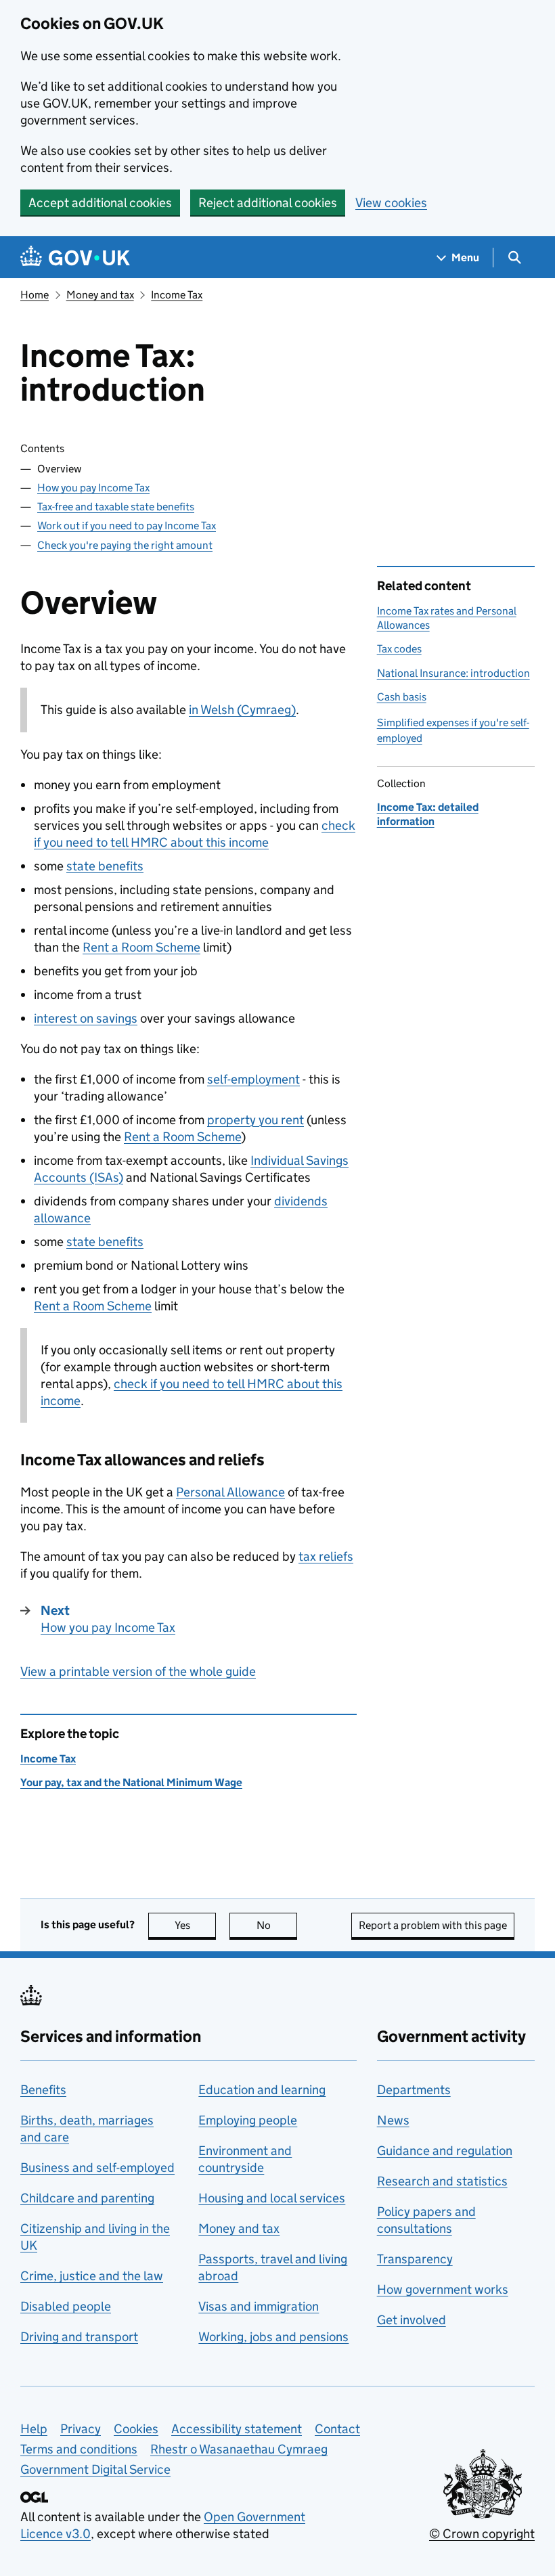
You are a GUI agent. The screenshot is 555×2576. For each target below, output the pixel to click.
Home (35, 295)
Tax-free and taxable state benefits (116, 507)
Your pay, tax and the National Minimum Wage (131, 1782)
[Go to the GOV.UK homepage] (75, 258)
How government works (443, 2289)
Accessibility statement (237, 2429)
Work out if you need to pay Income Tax (127, 526)
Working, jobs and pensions (273, 2337)
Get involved (412, 2320)
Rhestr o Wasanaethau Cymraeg (239, 2449)
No (277, 1925)
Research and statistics (442, 2181)
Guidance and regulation (445, 2151)
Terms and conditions (79, 2449)
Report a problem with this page (433, 1925)
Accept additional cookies (100, 203)
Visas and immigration (259, 2306)
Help (34, 2429)
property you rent (256, 1120)
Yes (195, 1925)
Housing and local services (272, 2198)
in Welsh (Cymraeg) (242, 710)
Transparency (415, 2259)
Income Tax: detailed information (428, 814)
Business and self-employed (97, 2168)
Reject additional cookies (268, 203)
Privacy (81, 2429)
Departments (414, 2090)
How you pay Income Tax (93, 488)
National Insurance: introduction (453, 673)
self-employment (253, 1079)
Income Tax (177, 295)
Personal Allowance (230, 1492)
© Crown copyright (482, 2534)
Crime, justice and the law (92, 2276)
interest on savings (86, 1018)
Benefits (43, 2090)
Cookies (136, 2429)
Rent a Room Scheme (141, 947)
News (393, 2120)
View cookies (391, 203)
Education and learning (262, 2090)
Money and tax (100, 295)
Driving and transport (79, 2337)
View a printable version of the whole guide (138, 1671)
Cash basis (402, 697)
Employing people (248, 2120)
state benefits (105, 866)
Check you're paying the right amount (125, 545)
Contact (337, 2429)
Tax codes (399, 649)
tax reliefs (326, 1556)
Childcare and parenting (87, 2198)
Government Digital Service (95, 2469)
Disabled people (66, 2306)
